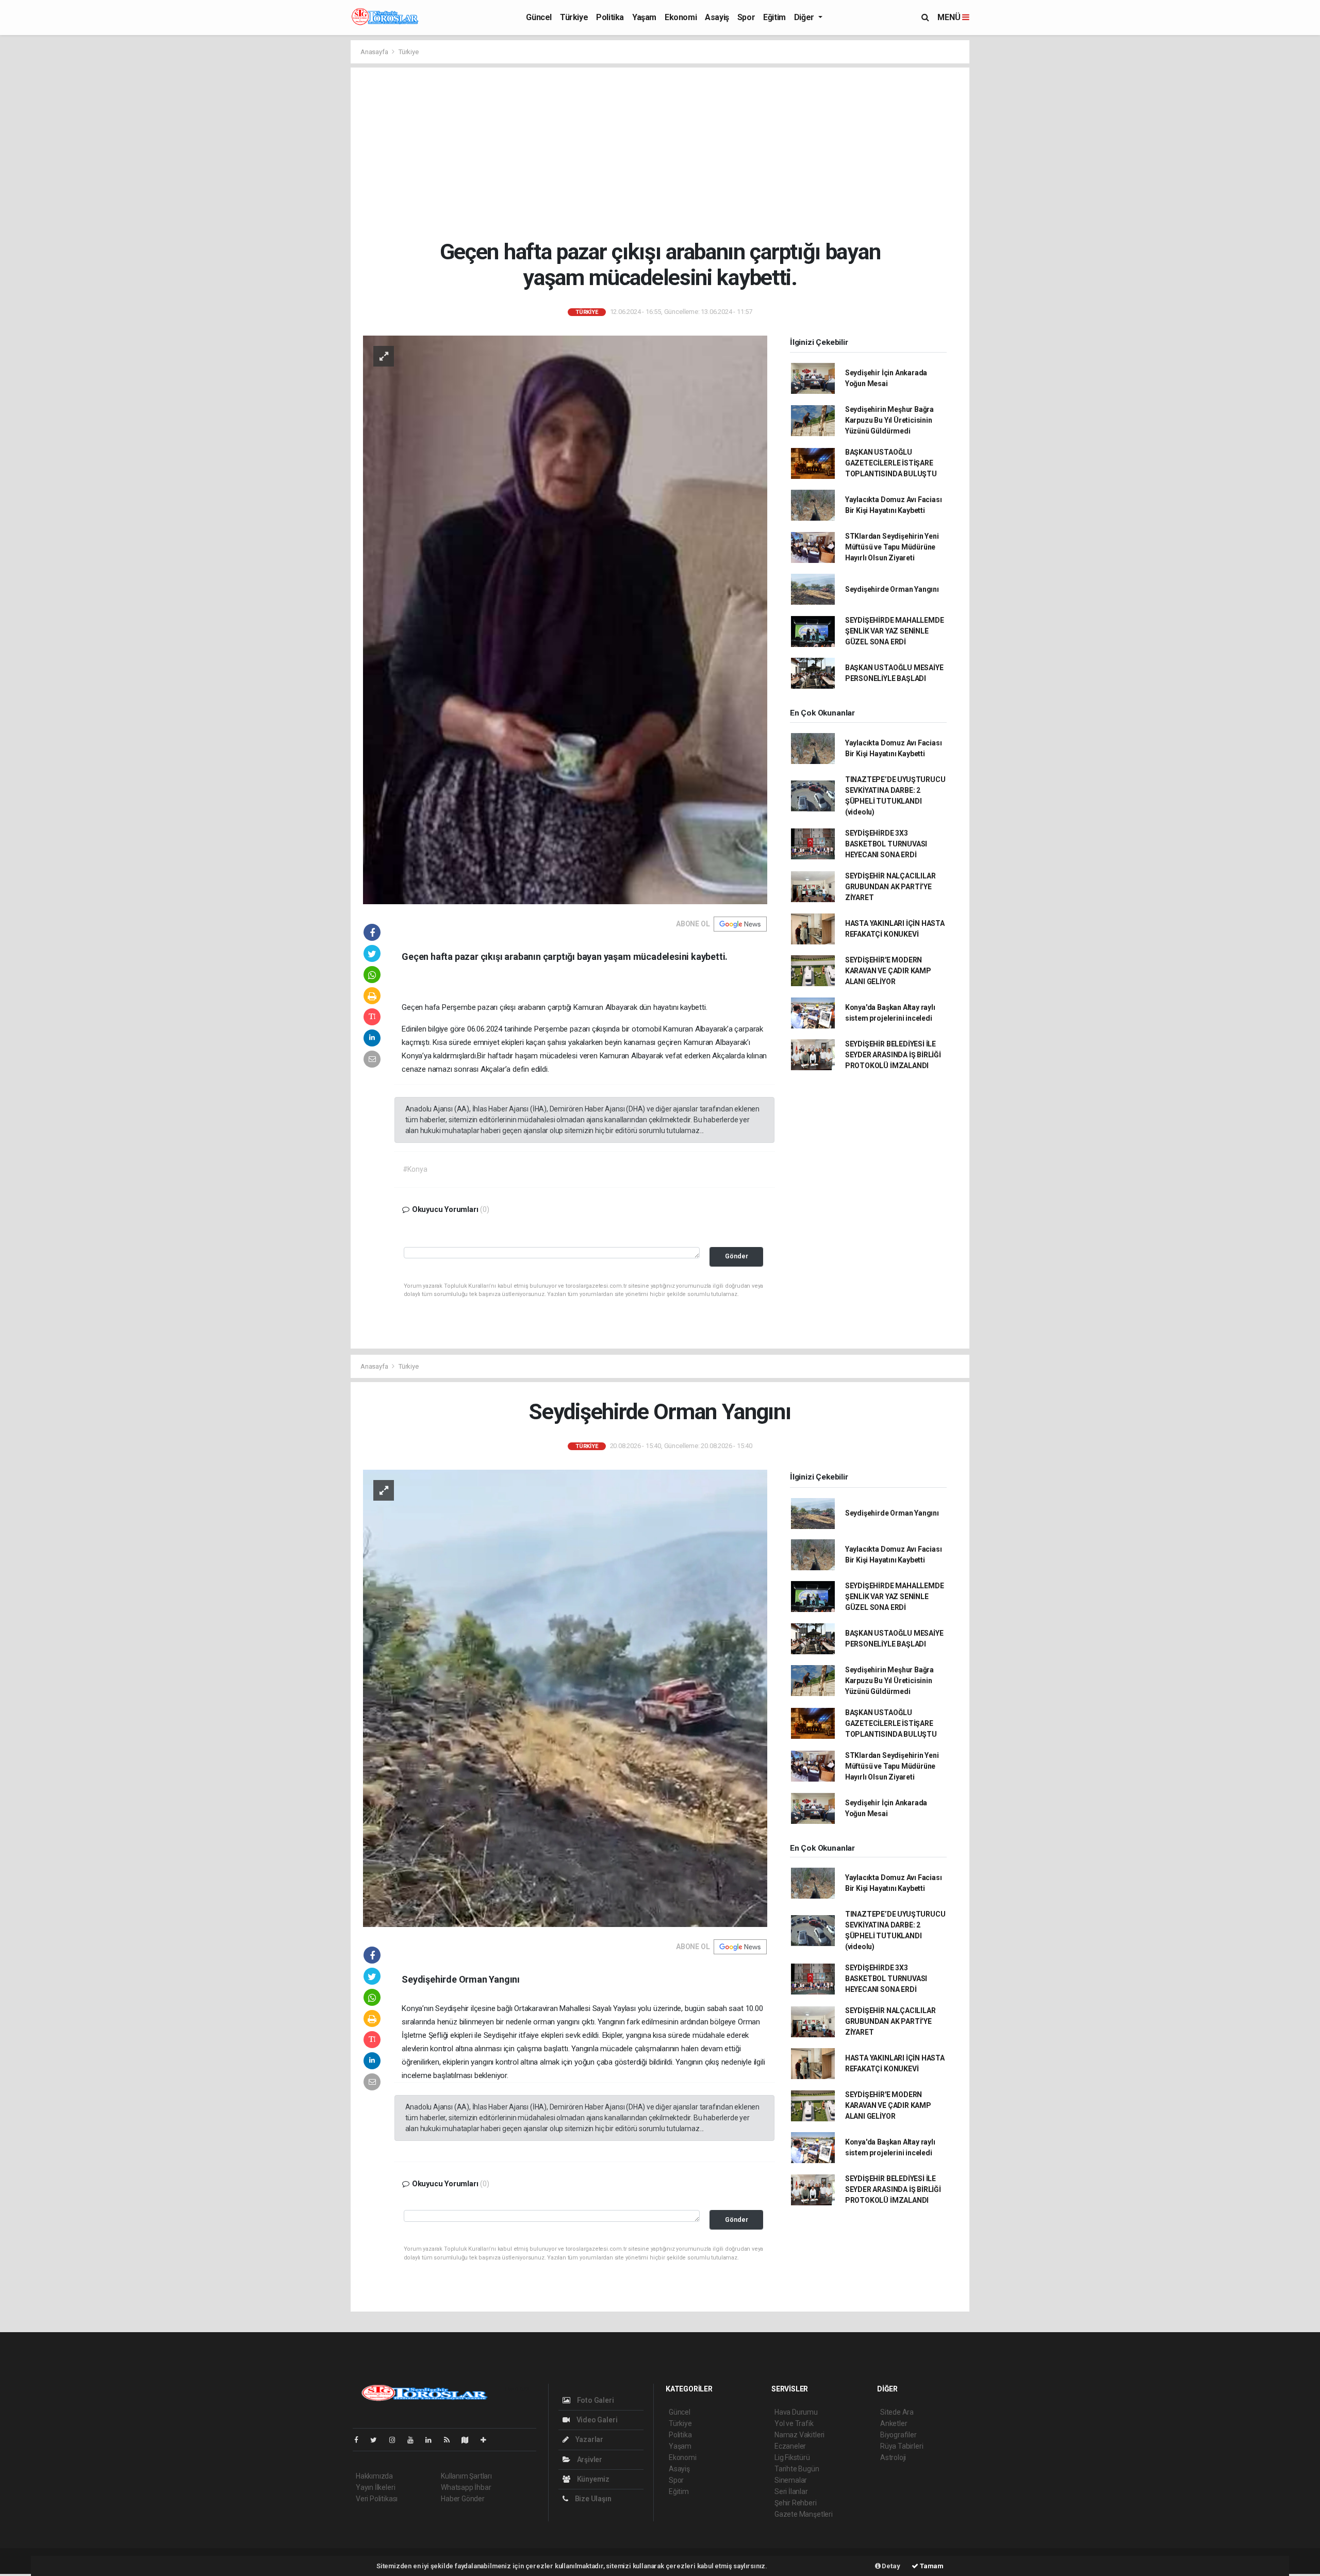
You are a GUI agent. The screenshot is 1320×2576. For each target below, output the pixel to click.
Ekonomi (681, 17)
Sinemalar (791, 2480)
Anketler (894, 2423)
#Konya (415, 1169)
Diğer (805, 17)
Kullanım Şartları (466, 2476)
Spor (746, 17)
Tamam (931, 2566)
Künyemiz (592, 2479)
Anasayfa (375, 52)
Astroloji (893, 2457)
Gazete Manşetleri (804, 2514)
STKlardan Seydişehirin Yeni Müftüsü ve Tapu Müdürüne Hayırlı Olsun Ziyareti (892, 547)
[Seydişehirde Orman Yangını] (565, 1698)
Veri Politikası (377, 2499)
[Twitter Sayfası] (378, 2440)
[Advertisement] (660, 153)
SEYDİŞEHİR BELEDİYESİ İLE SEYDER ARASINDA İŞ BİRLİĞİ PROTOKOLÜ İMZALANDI (893, 1055)
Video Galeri (596, 2420)
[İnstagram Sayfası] (397, 2440)
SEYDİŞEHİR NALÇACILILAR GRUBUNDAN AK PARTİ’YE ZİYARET (890, 887)
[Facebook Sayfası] (360, 2440)
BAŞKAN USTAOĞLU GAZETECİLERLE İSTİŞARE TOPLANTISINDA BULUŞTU (891, 463)
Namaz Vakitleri (799, 2435)
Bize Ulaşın (592, 2499)
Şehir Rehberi (796, 2503)
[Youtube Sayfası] (415, 2440)
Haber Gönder (463, 2499)
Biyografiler (898, 2435)
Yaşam (644, 17)
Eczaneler (790, 2446)
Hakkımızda (374, 2476)
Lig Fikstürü (792, 2457)
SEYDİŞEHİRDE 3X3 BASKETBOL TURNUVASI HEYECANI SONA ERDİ (886, 844)
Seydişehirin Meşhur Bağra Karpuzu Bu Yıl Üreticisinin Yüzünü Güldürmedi (889, 420)
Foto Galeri (595, 2400)
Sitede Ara (897, 2412)
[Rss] (451, 2440)
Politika (610, 17)
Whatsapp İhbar (466, 2487)
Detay (890, 2566)
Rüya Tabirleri (902, 2446)
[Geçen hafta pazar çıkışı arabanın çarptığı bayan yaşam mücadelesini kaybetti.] (565, 619)
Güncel (539, 17)
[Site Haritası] (469, 2440)
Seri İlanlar (791, 2491)
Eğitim (774, 17)
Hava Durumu (796, 2412)
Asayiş (717, 17)
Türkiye (574, 17)
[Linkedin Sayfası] (433, 2440)
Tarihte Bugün (797, 2469)
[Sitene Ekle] (488, 2440)
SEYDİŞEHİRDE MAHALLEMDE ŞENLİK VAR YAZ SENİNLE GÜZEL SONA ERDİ (895, 631)
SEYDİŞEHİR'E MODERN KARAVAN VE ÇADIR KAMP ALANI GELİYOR (888, 971)
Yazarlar (589, 2439)
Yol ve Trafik (794, 2423)
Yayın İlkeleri (375, 2487)
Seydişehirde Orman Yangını (892, 589)
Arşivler (589, 2459)
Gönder (737, 1256)
